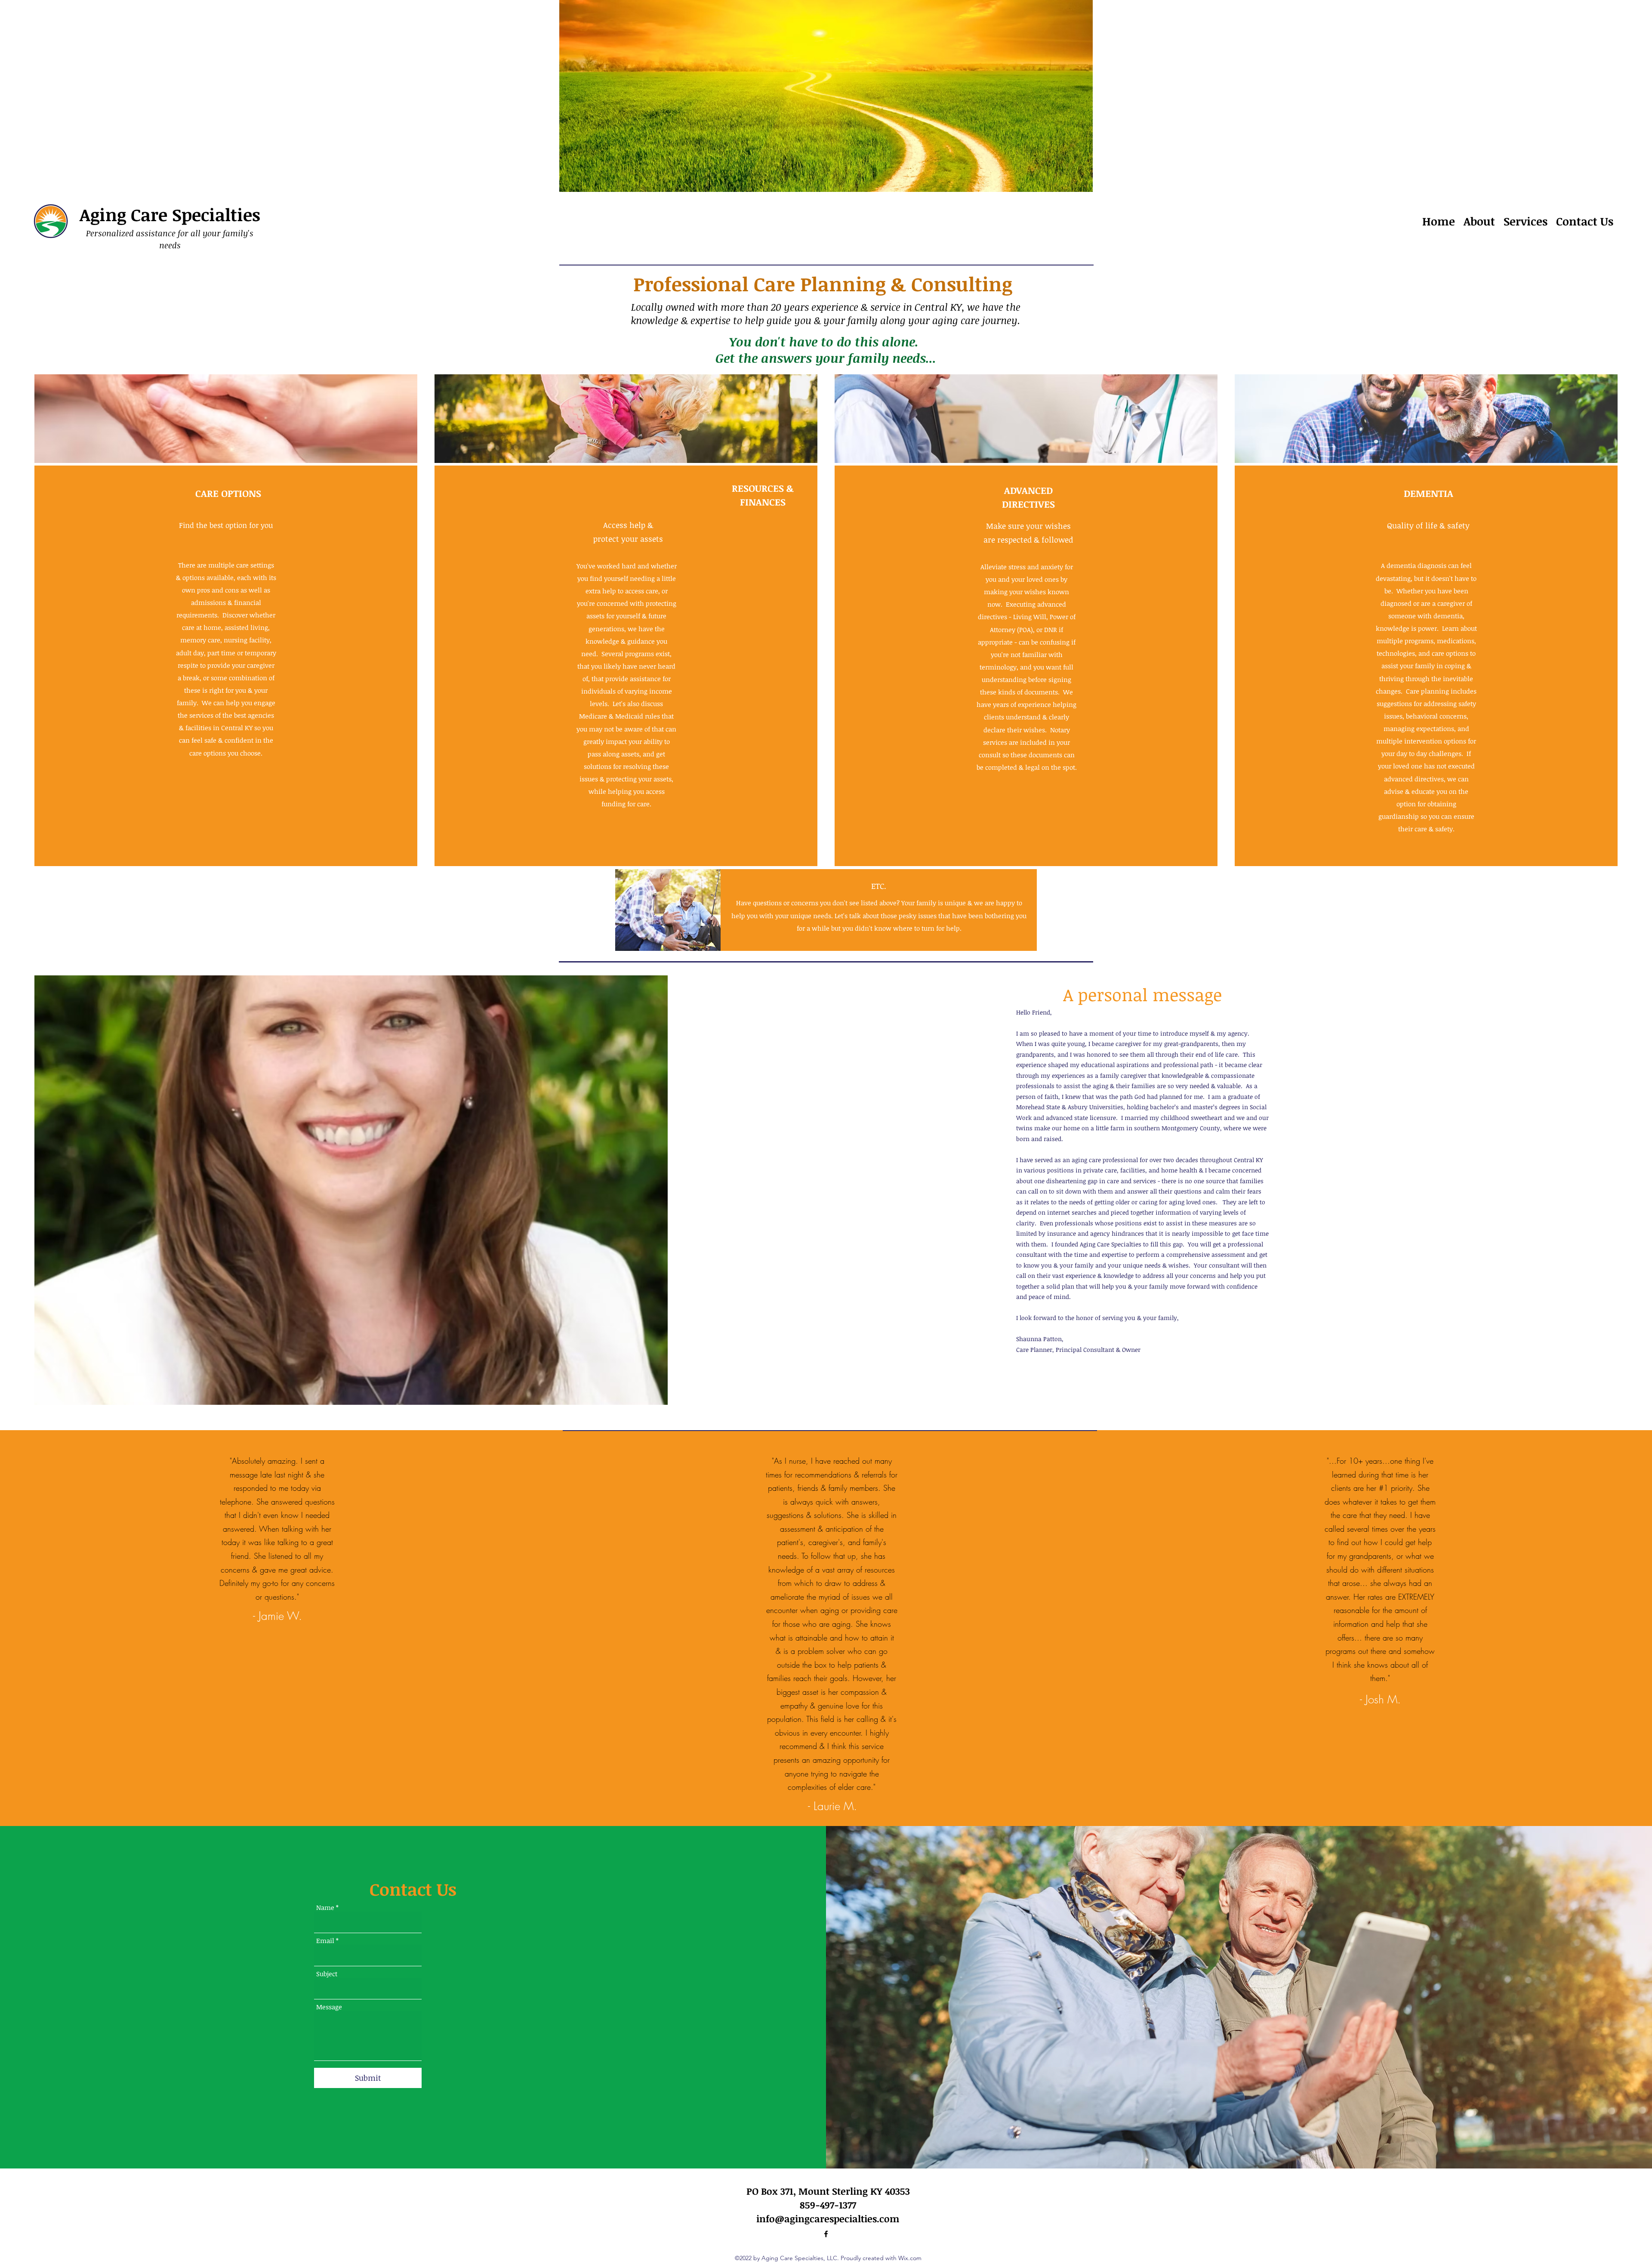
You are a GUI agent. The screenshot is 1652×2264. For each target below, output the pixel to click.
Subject (327, 1974)
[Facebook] (826, 2234)
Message (329, 2007)
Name (325, 1908)
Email (325, 1941)
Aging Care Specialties (170, 214)
